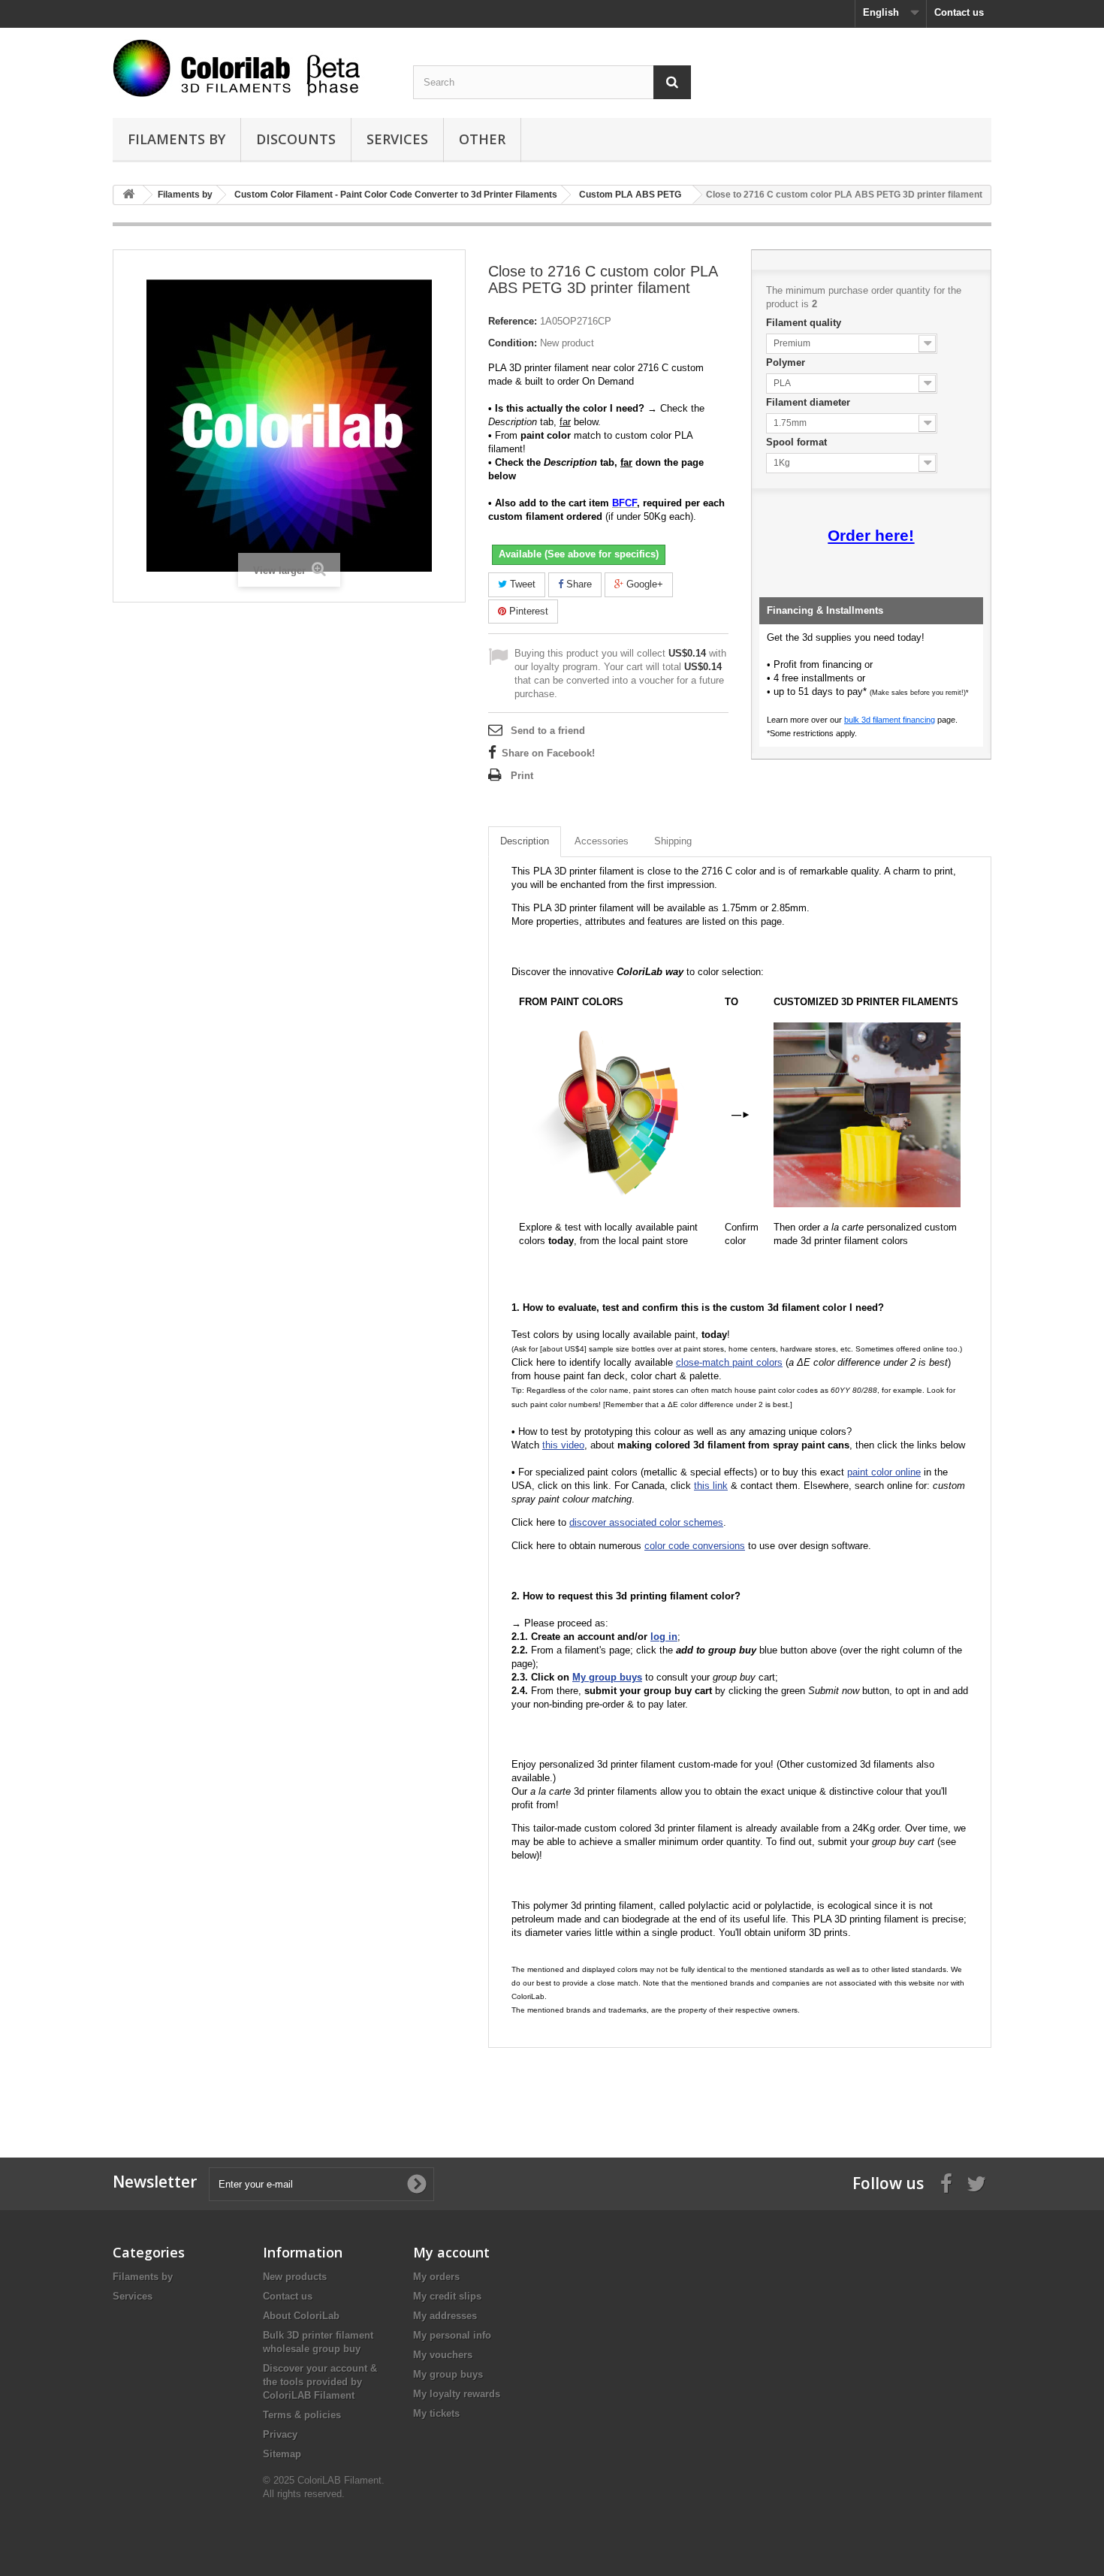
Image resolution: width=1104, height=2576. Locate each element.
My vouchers (443, 2355)
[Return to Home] (128, 195)
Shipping (673, 841)
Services (397, 139)
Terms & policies (302, 2415)
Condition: (513, 343)
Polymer (787, 362)
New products (295, 2277)
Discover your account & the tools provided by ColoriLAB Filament (320, 2382)
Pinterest (527, 611)
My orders (436, 2277)
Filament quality (805, 323)
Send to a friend (548, 731)
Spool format (798, 442)
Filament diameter (810, 402)
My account (451, 2252)
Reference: (513, 321)
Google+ (643, 584)
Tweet (521, 584)
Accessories (602, 841)
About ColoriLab (301, 2316)
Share (578, 584)
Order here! (871, 536)
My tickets (436, 2413)
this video (563, 1445)
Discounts (296, 139)
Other (482, 139)
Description (525, 841)
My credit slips (447, 2296)
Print (522, 776)
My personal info (452, 2335)
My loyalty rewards (457, 2394)
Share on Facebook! (548, 753)
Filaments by (176, 139)
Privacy (280, 2434)
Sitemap (282, 2454)
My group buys (448, 2374)
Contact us (959, 12)
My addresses (445, 2316)
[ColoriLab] (252, 68)
